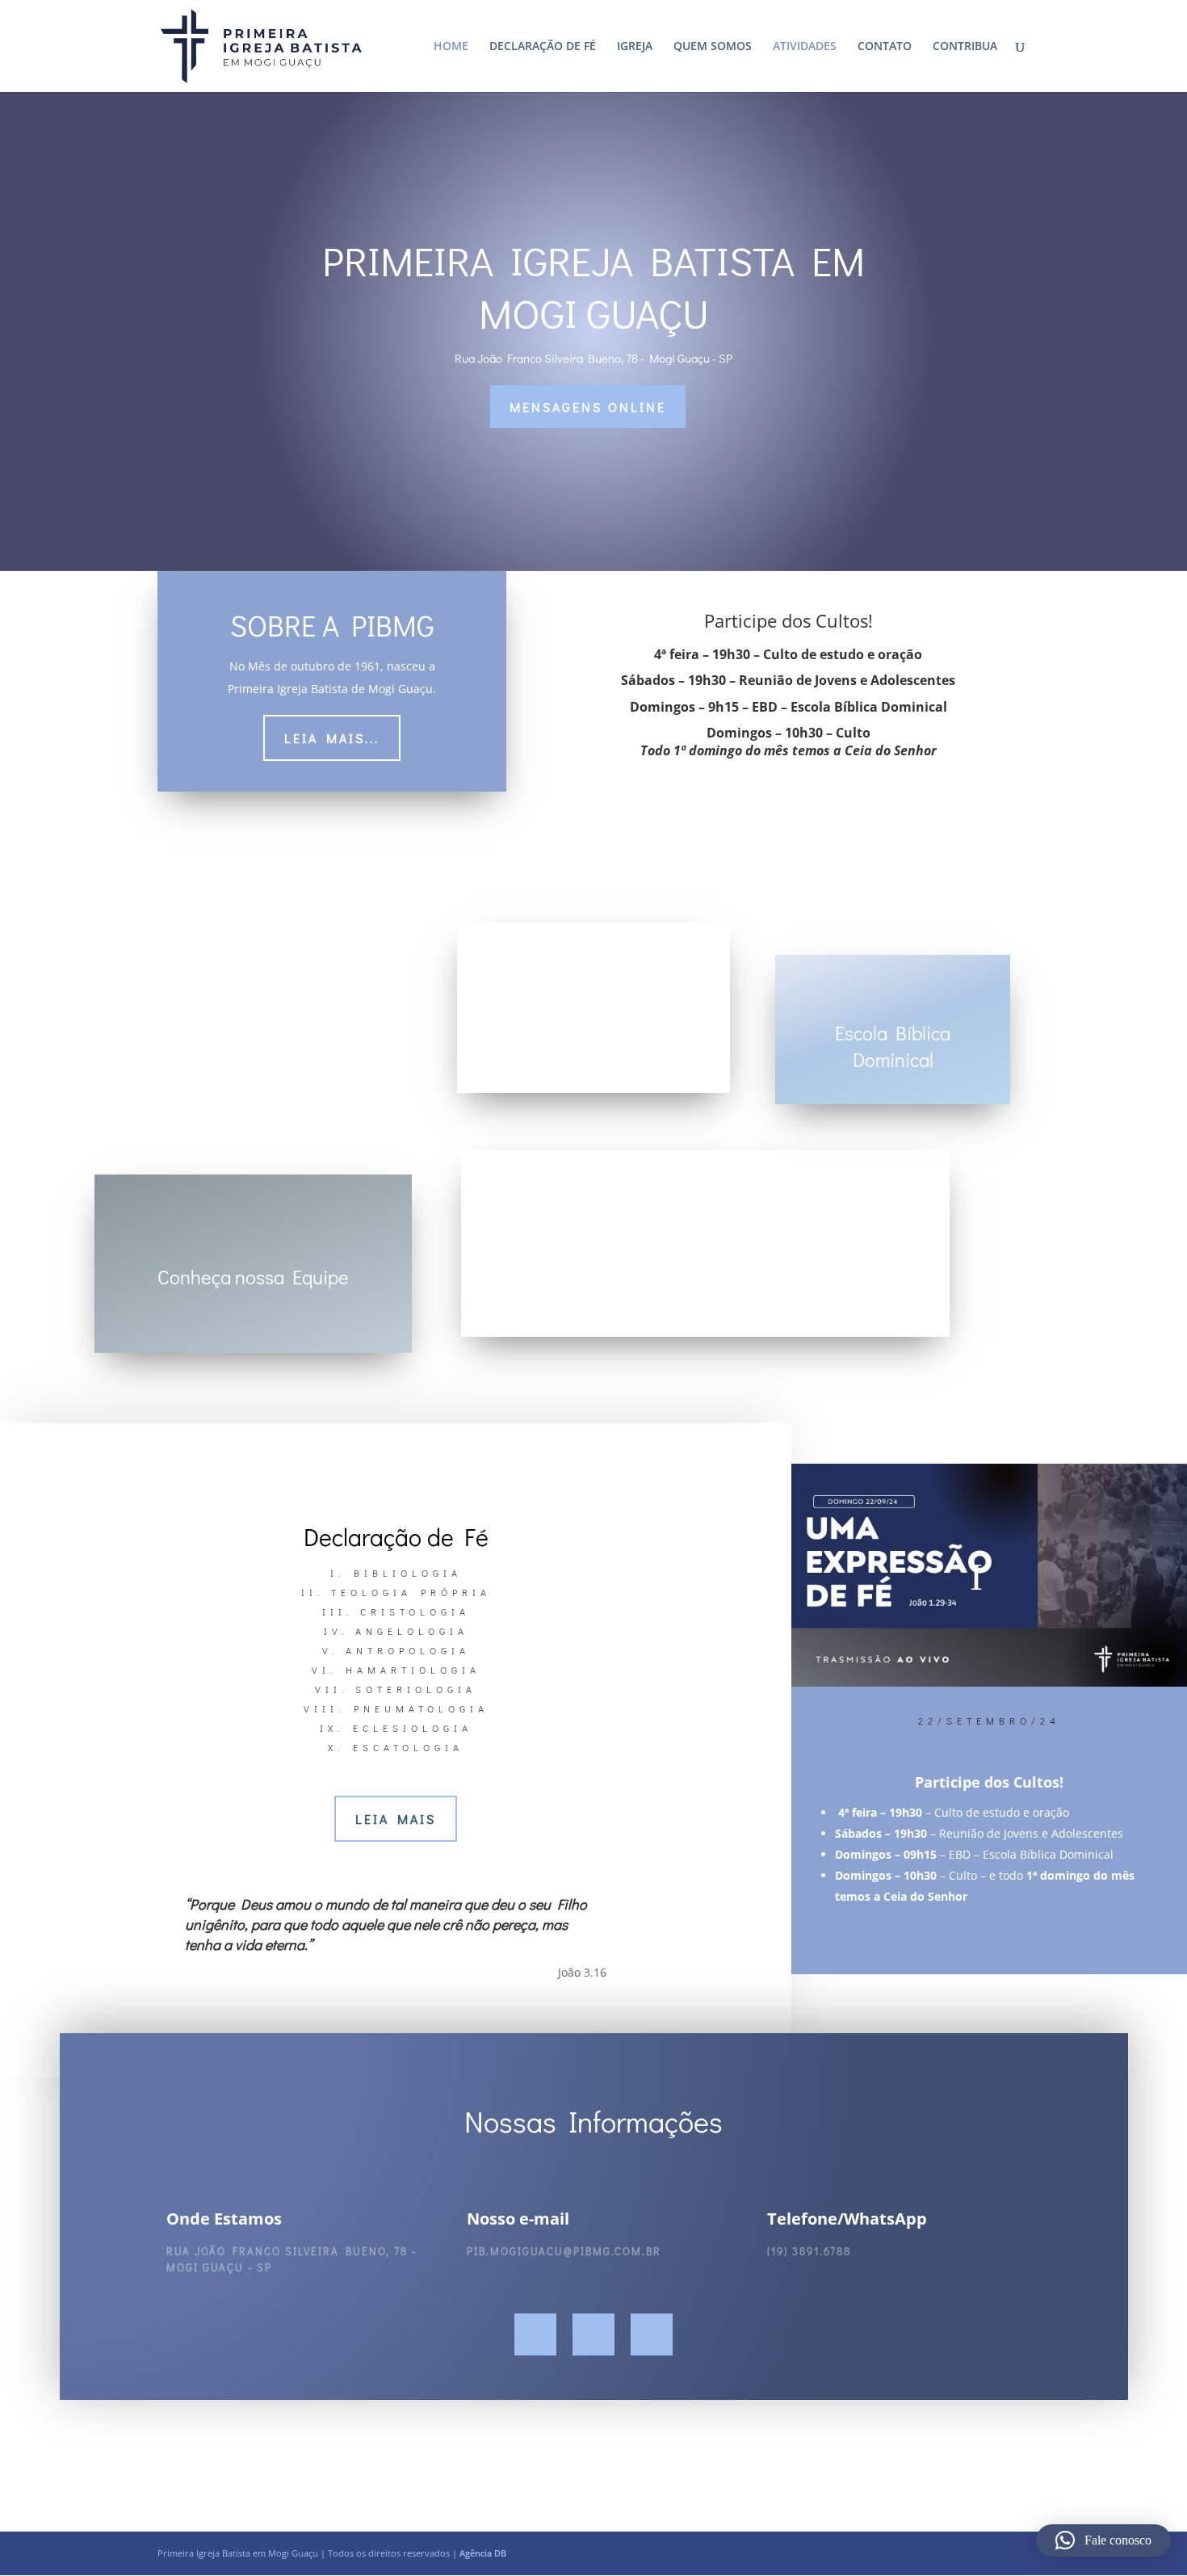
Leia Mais (396, 1819)
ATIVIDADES (805, 47)
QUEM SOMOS (713, 47)
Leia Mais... (332, 738)
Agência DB (483, 2553)
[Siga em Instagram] (593, 2334)
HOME (451, 47)
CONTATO (885, 47)
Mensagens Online (588, 407)
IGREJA (635, 47)
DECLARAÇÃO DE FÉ (543, 47)
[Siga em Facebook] (535, 2334)
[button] (1103, 2540)
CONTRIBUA (965, 47)
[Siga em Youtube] (652, 2334)
